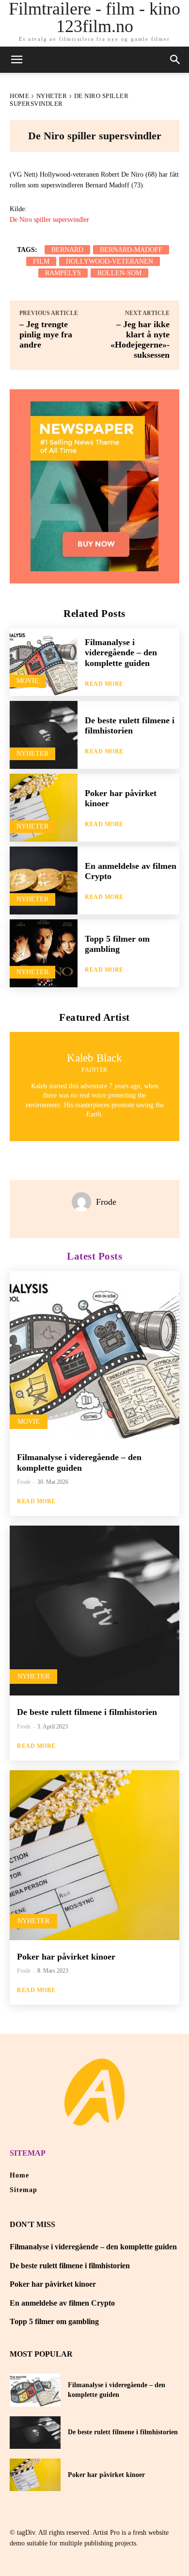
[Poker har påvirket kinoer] (44, 808)
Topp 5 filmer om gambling (117, 944)
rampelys (63, 273)
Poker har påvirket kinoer (66, 1957)
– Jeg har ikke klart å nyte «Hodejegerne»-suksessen (140, 340)
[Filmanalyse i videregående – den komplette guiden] (44, 662)
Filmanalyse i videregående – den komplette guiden (121, 653)
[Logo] (94, 2092)
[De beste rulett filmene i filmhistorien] (44, 735)
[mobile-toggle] (16, 60)
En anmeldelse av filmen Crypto (62, 2303)
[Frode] (84, 1202)
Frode (106, 1202)
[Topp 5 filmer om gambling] (44, 953)
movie (28, 681)
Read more (104, 684)
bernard (67, 250)
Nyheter (52, 96)
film (41, 261)
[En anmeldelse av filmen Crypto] (44, 881)
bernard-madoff (131, 250)
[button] (175, 60)
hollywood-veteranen (110, 261)
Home (19, 96)
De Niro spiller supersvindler (49, 220)
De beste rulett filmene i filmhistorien (130, 726)
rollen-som (119, 273)
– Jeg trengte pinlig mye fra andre (46, 334)
